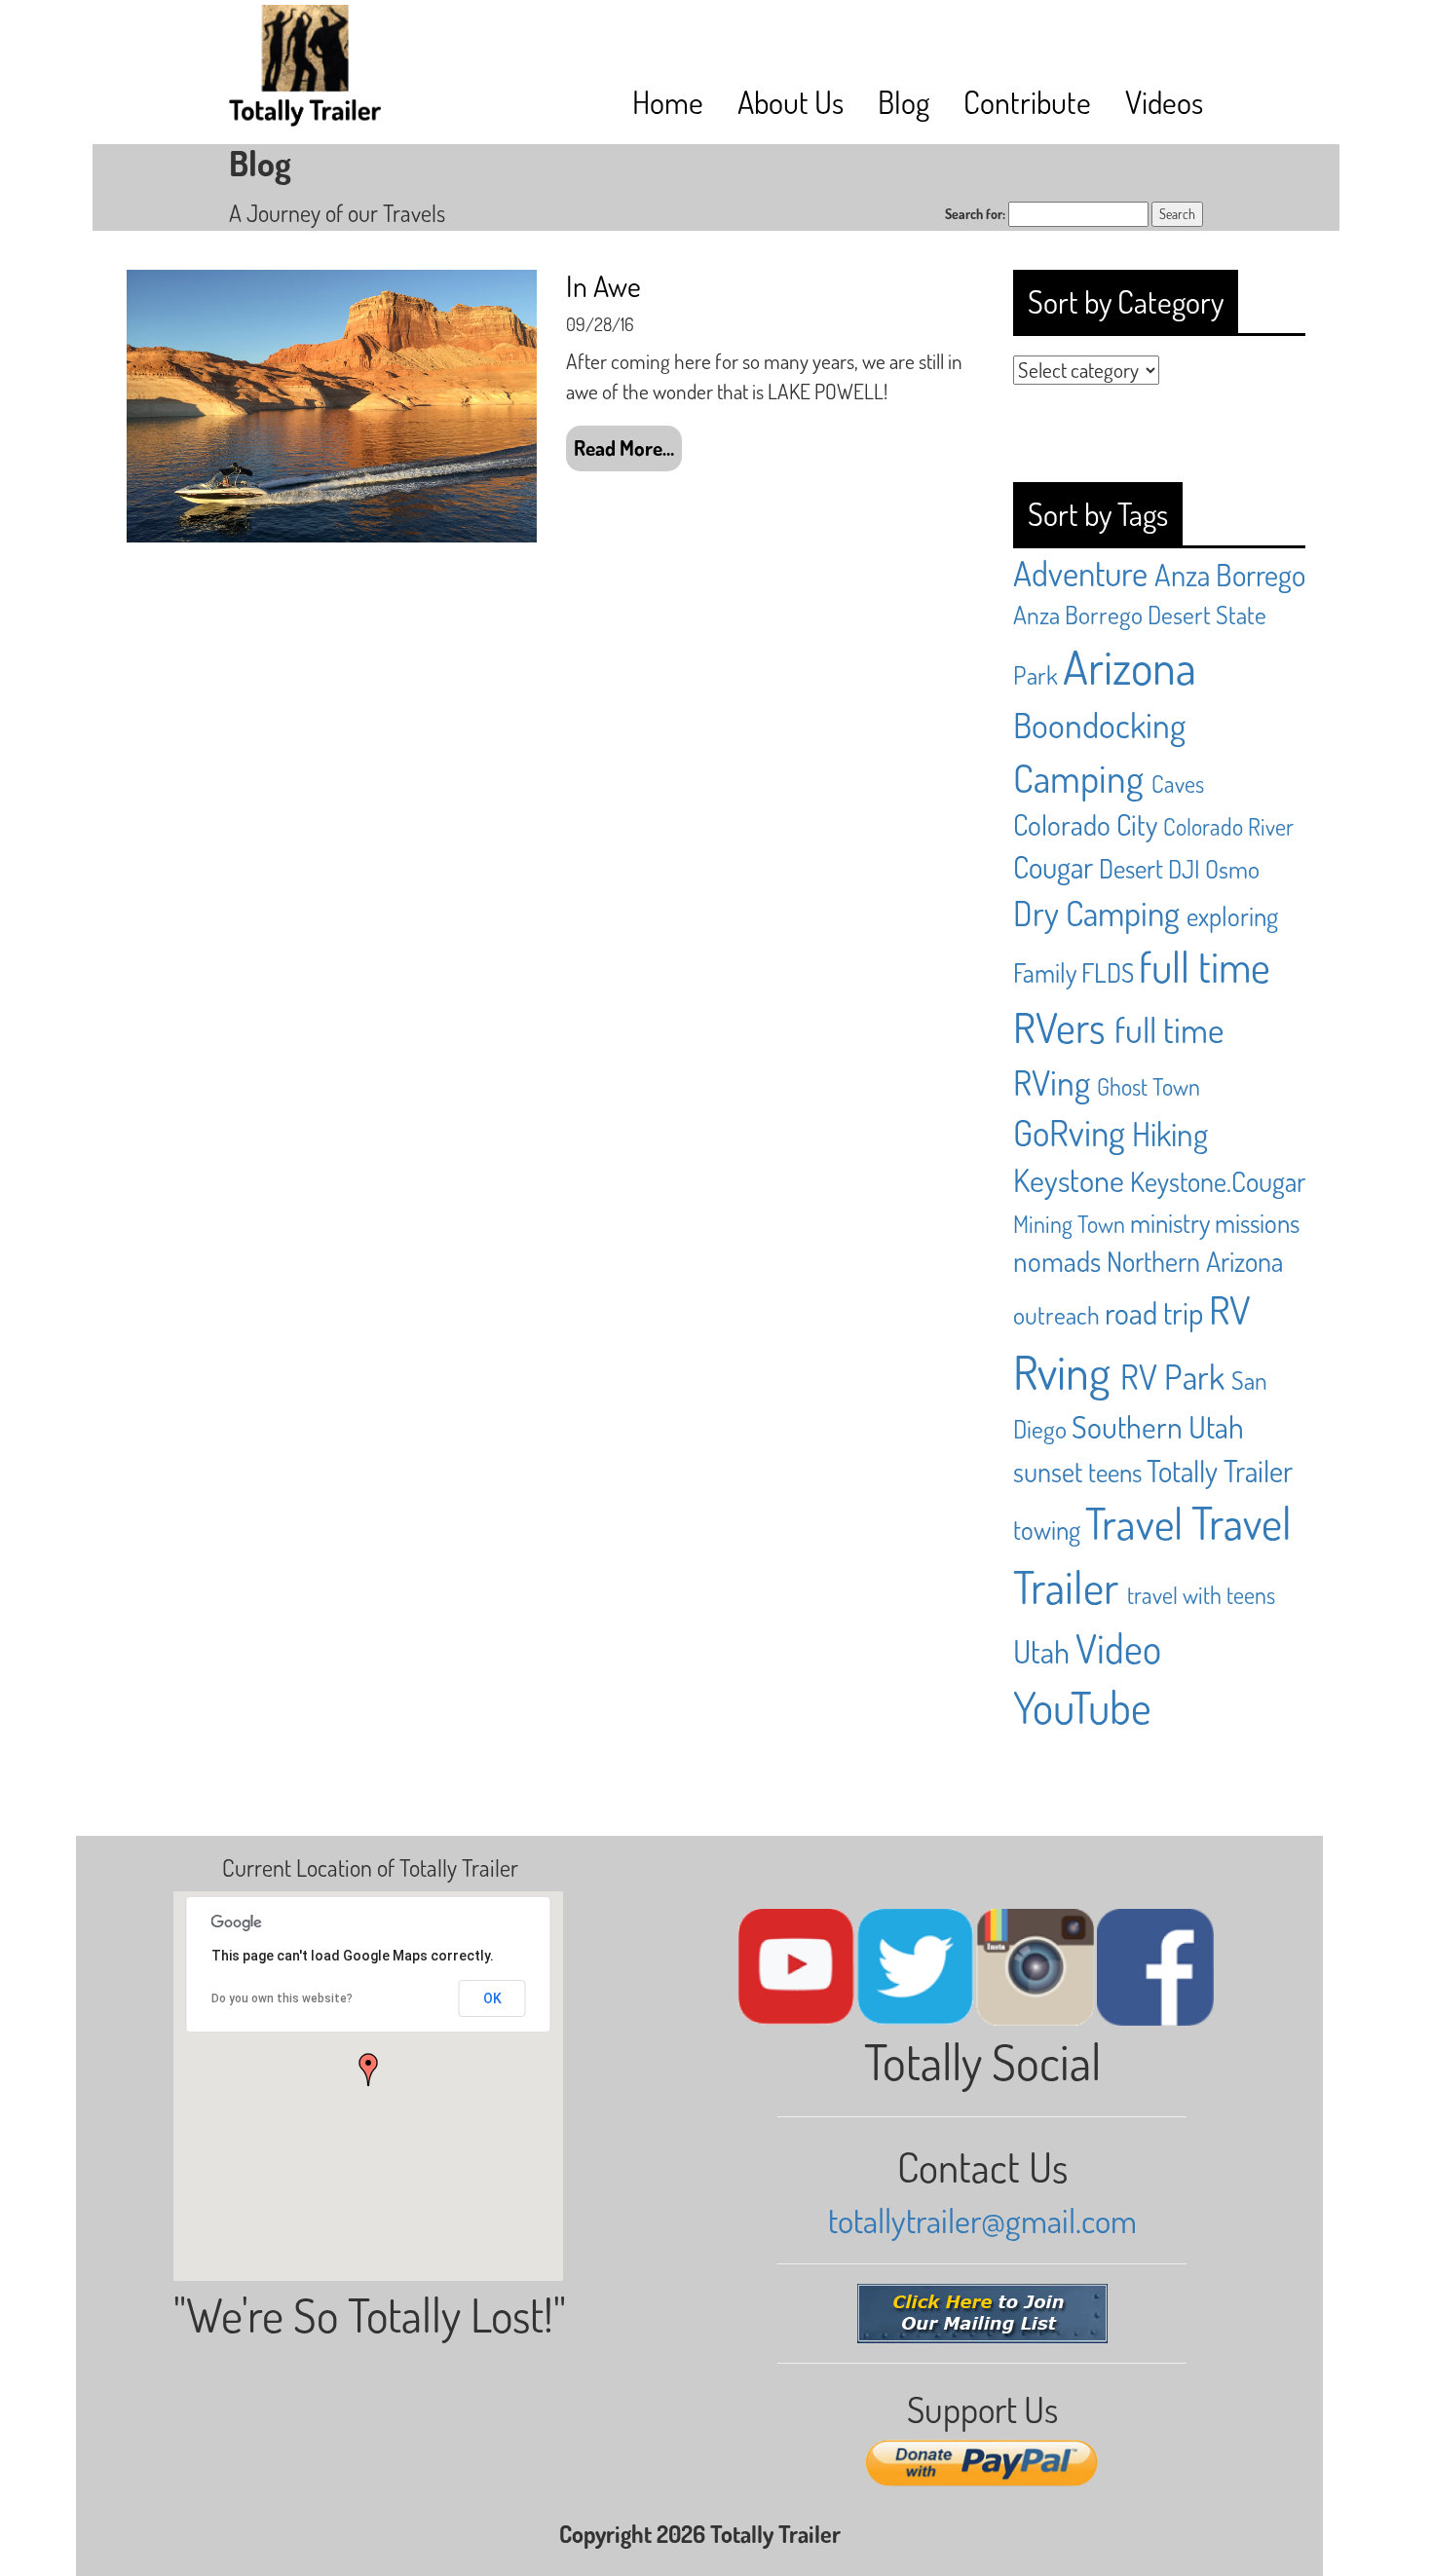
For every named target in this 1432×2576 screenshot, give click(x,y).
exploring (1232, 915)
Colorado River (1228, 826)
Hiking (1170, 1134)
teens (1115, 1472)
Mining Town (1069, 1224)
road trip (1154, 1312)
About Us (791, 102)
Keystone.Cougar (1218, 1181)
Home (668, 102)
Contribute (1027, 102)
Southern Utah (1158, 1426)
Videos (1164, 102)
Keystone (1069, 1180)
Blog (904, 102)
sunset (1048, 1472)
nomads (1057, 1261)
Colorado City (1085, 824)
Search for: (975, 214)
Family (1045, 972)
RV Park (1172, 1376)
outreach (1056, 1315)
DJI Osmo (1214, 869)
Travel (1134, 1523)
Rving (1062, 1371)
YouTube (1082, 1707)
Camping (1078, 777)
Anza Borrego (1230, 574)
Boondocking (1099, 724)
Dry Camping (1096, 913)
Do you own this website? (282, 1998)
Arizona (1130, 666)
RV (1230, 1309)
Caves (1178, 784)
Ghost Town (1149, 1086)
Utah (1041, 1651)
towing (1047, 1529)
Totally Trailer (1220, 1470)
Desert (1131, 868)
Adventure (1080, 573)
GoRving (1069, 1132)
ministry (1170, 1222)
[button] (368, 2070)
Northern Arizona (1195, 1261)
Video (1118, 1648)
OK (492, 1998)
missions (1257, 1222)
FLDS (1108, 972)
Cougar (1053, 866)
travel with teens (1201, 1595)
